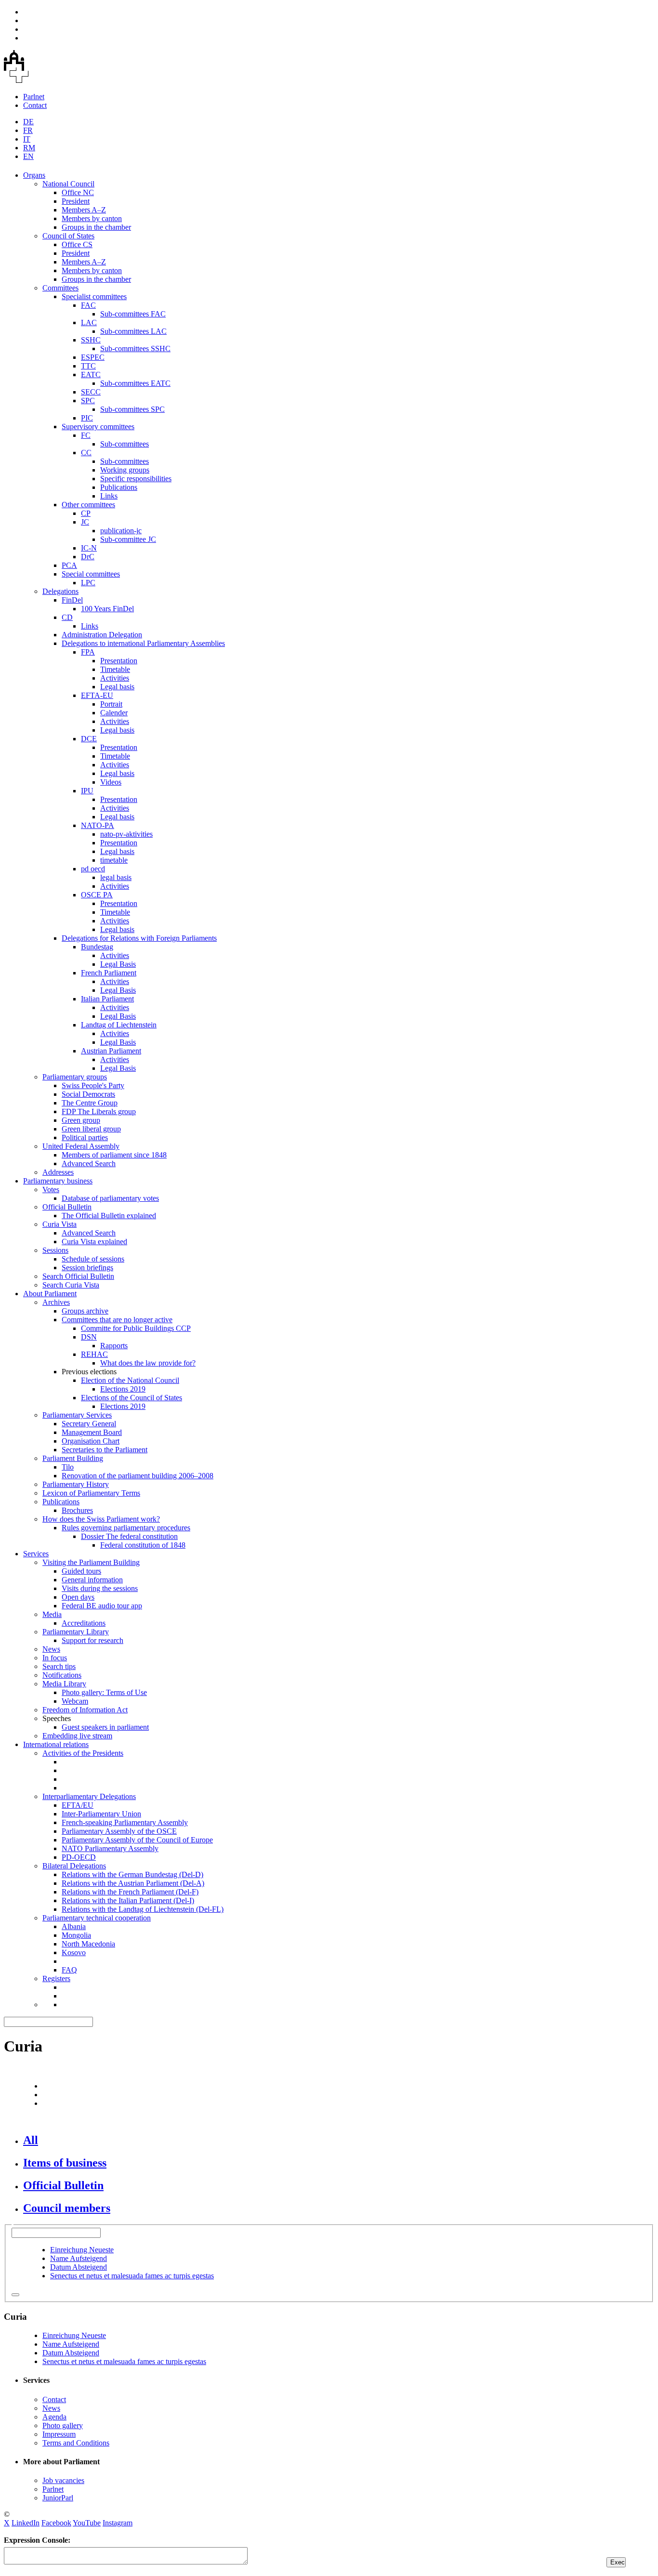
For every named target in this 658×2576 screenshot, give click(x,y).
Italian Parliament (107, 999)
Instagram (118, 2523)
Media (52, 1614)
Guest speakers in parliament (105, 1727)
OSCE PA (97, 895)
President (76, 201)
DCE (89, 739)
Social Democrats (88, 1094)
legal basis (116, 877)
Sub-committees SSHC (135, 348)
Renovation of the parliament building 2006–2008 (138, 1476)
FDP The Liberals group (99, 1111)
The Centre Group (90, 1103)
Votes (51, 1189)
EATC (91, 375)
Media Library (64, 1684)
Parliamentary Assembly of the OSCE (119, 1831)
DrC (88, 557)
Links (109, 496)
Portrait (111, 704)
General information (92, 1580)
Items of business (65, 2163)
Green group (81, 1120)
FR (28, 130)
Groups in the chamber (96, 227)
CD (67, 617)
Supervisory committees (98, 427)
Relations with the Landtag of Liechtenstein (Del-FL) (143, 1909)
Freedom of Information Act (85, 1710)
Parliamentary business (58, 1181)
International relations (56, 1744)
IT (27, 139)
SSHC (91, 340)
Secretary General (89, 1424)
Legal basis (117, 687)
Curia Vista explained (94, 1242)
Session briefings (87, 1268)
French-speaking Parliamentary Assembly (125, 1822)
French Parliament (109, 973)
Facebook (56, 2523)
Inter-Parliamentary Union (101, 1814)
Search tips (59, 1666)
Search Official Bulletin (78, 1276)
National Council (68, 184)
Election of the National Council (130, 1380)
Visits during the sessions (100, 1588)
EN (28, 156)
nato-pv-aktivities (126, 834)
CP (86, 513)
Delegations (60, 591)
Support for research (92, 1640)
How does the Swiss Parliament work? (101, 1519)
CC (86, 453)
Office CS (77, 244)
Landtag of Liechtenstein (119, 1025)
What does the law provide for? (148, 1363)
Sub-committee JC (128, 539)
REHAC (94, 1354)
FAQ (69, 1970)
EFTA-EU (97, 695)
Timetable (115, 669)
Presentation (119, 661)
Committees (60, 288)
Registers (56, 1978)
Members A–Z (84, 210)
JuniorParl (58, 2498)
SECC (91, 392)
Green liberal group (91, 1129)
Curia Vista (59, 1224)
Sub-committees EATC (135, 383)
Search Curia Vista (71, 1285)
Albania (74, 1926)
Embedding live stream (77, 1736)
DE (28, 122)
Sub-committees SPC (132, 409)
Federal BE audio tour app (102, 1606)
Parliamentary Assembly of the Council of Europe (137, 1840)
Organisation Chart (91, 1441)
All (31, 2140)
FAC (88, 305)
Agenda (54, 2417)
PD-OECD (79, 1857)
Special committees (91, 574)
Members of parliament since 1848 (114, 1155)
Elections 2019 (123, 1389)
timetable (114, 860)
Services (36, 1554)
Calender (114, 713)
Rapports (114, 1346)
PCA (69, 565)
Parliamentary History (76, 1484)
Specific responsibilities (136, 479)
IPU (87, 791)
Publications (119, 487)
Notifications (62, 1675)
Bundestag (97, 947)
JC (85, 522)
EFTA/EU (78, 1805)
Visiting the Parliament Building (91, 1562)
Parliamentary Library (76, 1632)
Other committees (88, 505)
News (51, 1649)
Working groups (125, 470)
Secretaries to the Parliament (105, 1450)
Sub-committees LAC (133, 331)
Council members (67, 2208)
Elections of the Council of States (132, 1398)
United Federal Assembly (81, 1146)
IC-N (89, 548)
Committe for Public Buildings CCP (136, 1328)
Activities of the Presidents (83, 1753)
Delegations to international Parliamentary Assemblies (143, 643)
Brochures (77, 1510)
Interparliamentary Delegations (89, 1796)
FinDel (72, 600)
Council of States (68, 236)
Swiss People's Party (93, 1085)
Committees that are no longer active (117, 1320)
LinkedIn (26, 2523)
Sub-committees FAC (133, 314)
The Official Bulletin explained (109, 1216)
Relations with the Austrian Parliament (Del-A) (133, 1883)
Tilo (68, 1467)
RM (29, 148)
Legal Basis (118, 964)
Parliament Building (73, 1458)
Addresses (58, 1172)
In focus (55, 1658)
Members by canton (92, 218)
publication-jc (121, 531)
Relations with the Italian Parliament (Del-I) (128, 1900)
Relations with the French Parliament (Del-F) (130, 1892)
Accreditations (84, 1623)
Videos (111, 782)
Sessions (55, 1250)
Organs (34, 175)
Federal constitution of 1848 (143, 1545)
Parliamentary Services (77, 1415)
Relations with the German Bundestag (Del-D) (132, 1874)
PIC (87, 418)
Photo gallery (63, 2425)
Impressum (59, 2434)
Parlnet (34, 97)
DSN (89, 1337)
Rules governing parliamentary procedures (126, 1528)
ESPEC (93, 357)
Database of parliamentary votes (110, 1198)
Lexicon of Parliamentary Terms (91, 1493)
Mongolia (76, 1935)
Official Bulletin (67, 1207)
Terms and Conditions (76, 2443)
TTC (88, 366)
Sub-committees (125, 444)
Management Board (92, 1432)
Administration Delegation (102, 635)
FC (86, 435)
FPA (88, 652)
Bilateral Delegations (74, 1866)
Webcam (75, 1701)
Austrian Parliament (111, 1051)
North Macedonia (88, 1944)
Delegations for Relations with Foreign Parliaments (139, 938)
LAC (89, 322)
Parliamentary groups (75, 1077)
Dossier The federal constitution (129, 1536)
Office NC (78, 192)
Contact (35, 105)
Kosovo (74, 1952)
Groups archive (85, 1311)
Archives (56, 1302)
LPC (88, 583)
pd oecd (93, 869)
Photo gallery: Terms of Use (104, 1692)
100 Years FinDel (107, 609)
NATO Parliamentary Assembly (110, 1848)
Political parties (85, 1137)
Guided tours (81, 1571)
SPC (88, 401)
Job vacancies (63, 2480)
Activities (115, 678)
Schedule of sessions (93, 1259)
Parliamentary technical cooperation (97, 1918)
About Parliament (50, 1294)
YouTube (87, 2523)
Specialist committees (94, 296)
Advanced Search (89, 1163)
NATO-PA (98, 825)
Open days (78, 1597)
